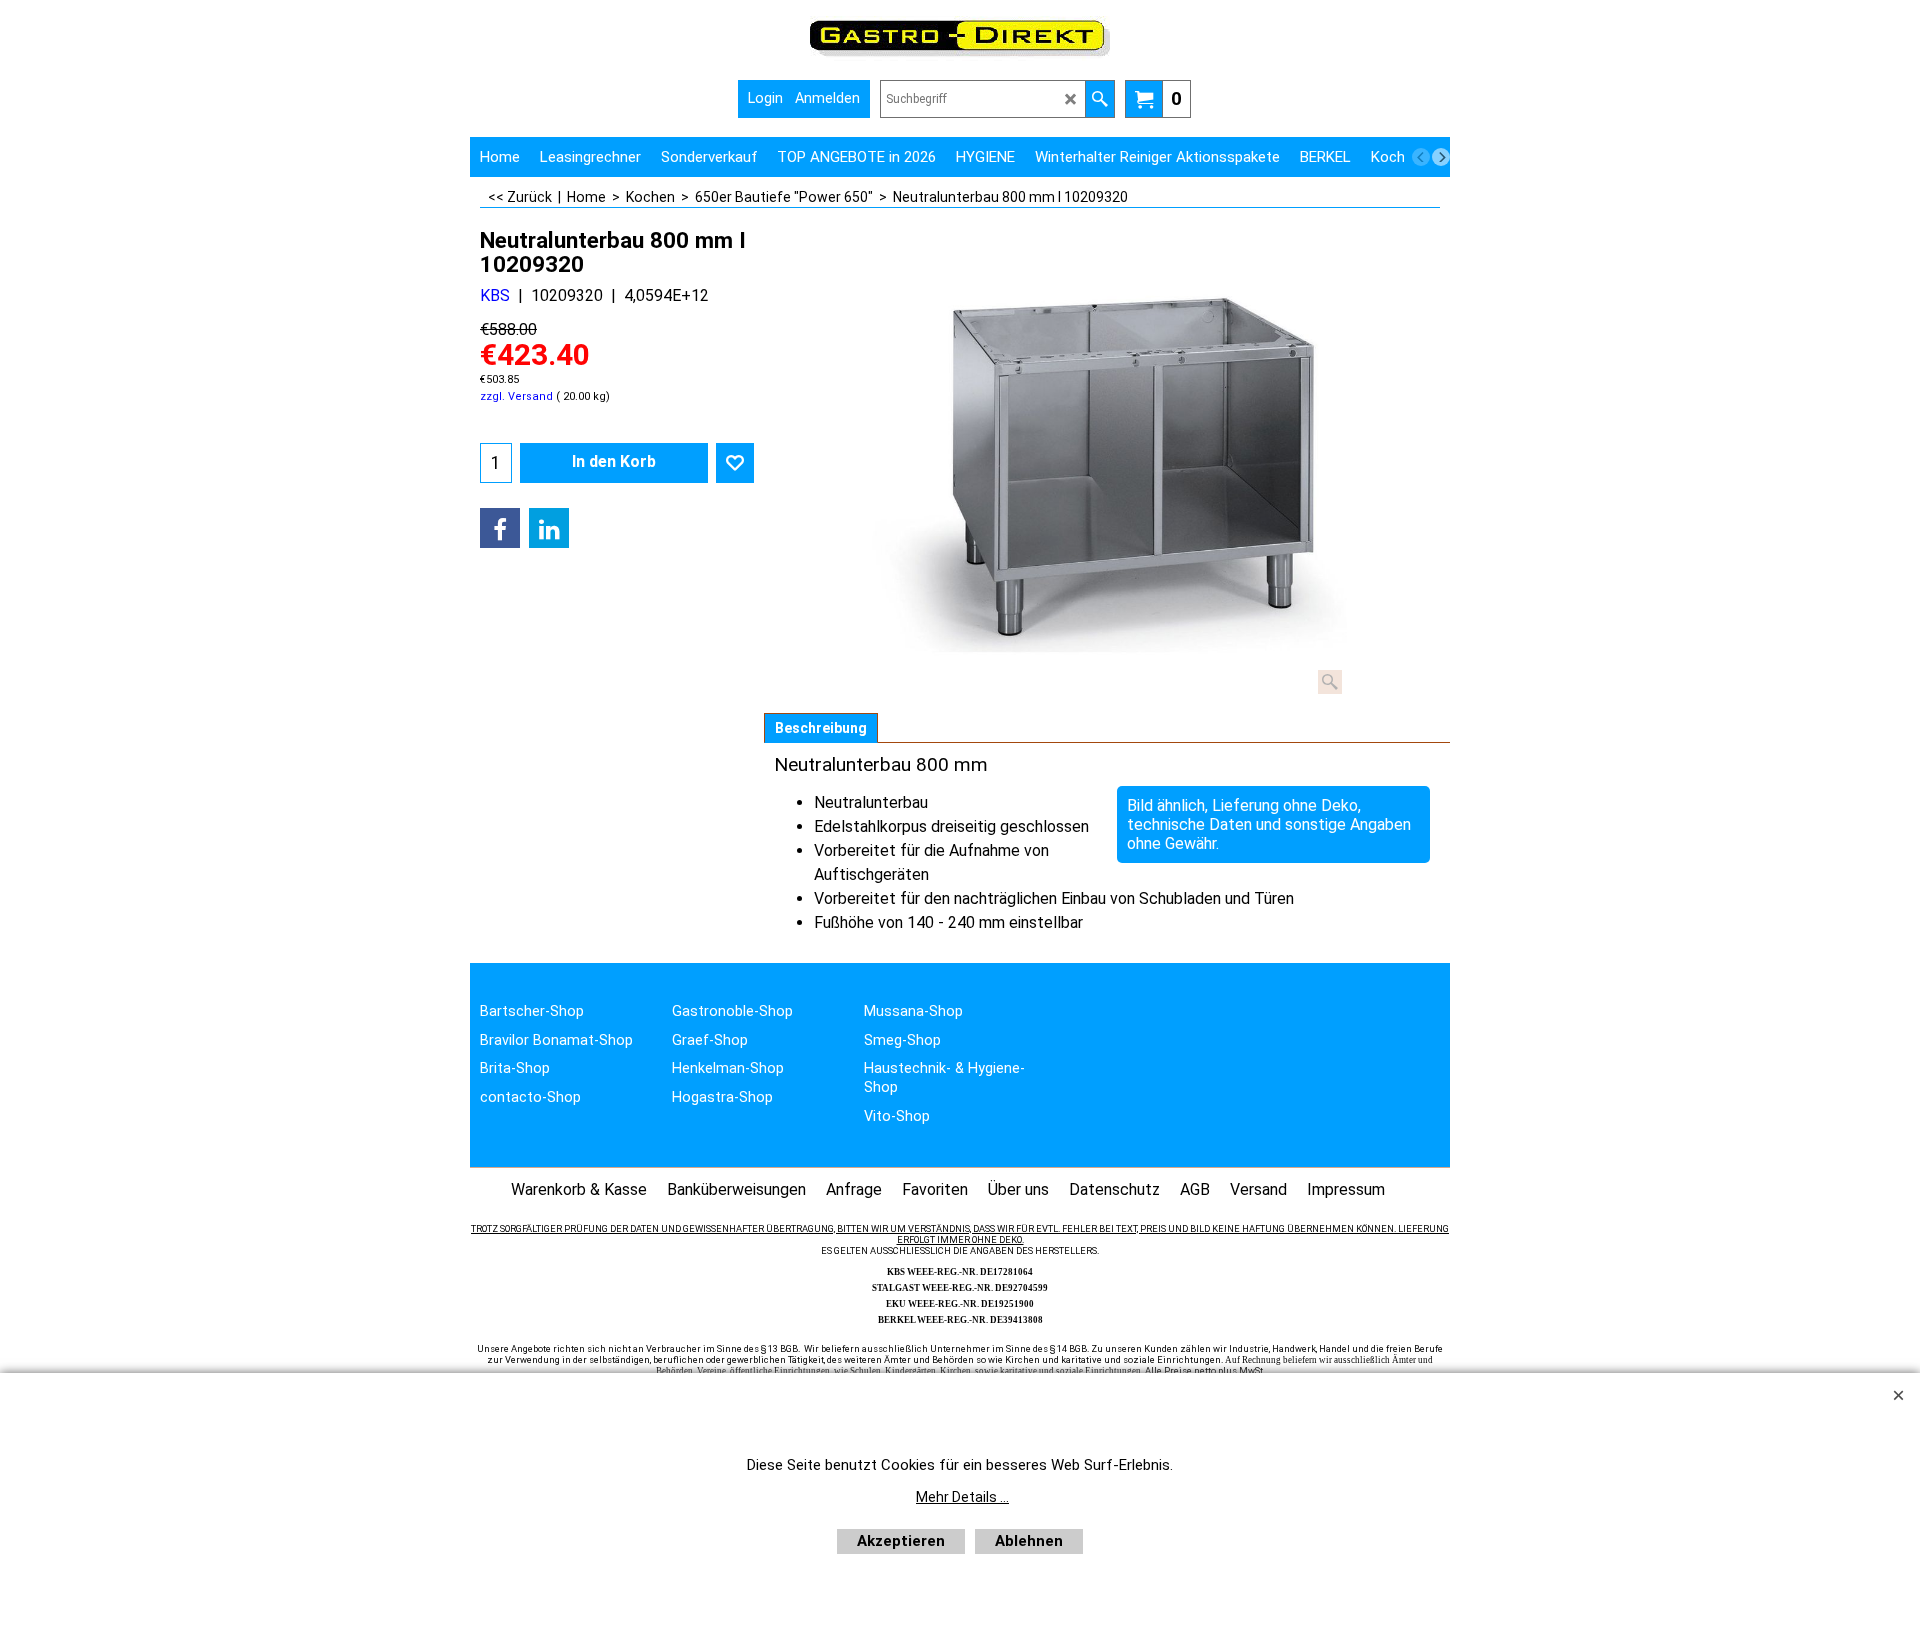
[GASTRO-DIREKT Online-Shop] (960, 55)
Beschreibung (821, 728)
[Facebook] (500, 528)
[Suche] (1099, 99)
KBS (495, 295)
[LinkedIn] (549, 528)
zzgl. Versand (516, 396)
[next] (1441, 157)
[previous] (1421, 157)
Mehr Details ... (962, 1497)
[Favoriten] (735, 463)
